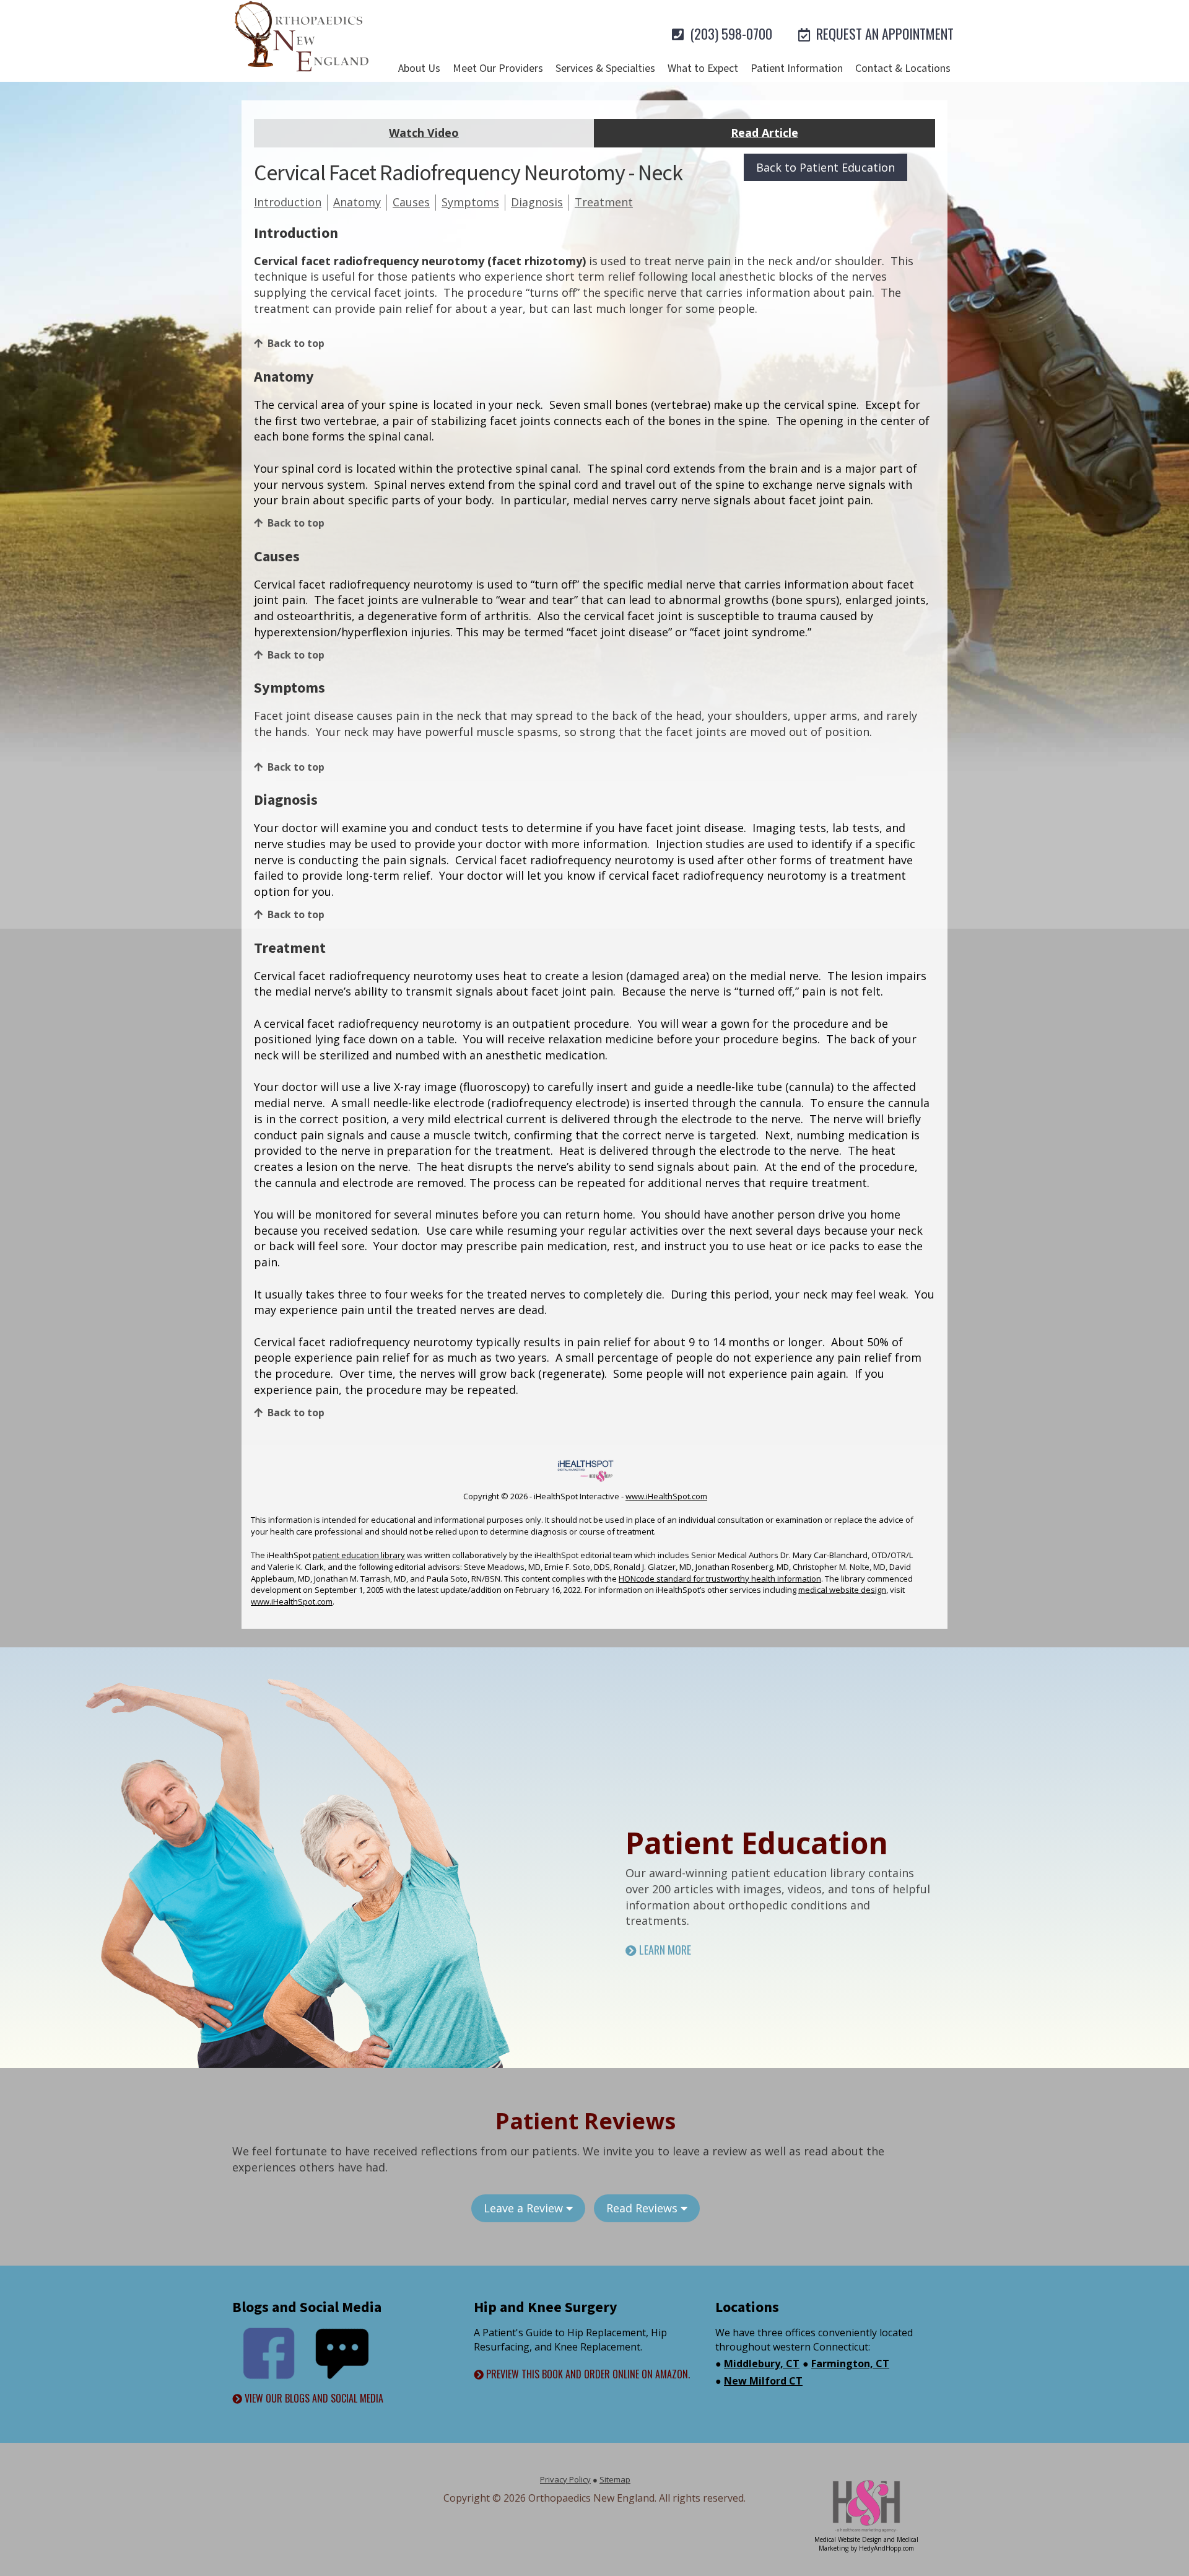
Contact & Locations (903, 68)
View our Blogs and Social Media (313, 2399)
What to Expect (703, 68)
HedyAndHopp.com (886, 2548)
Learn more (664, 1950)
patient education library (359, 1555)
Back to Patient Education (825, 167)
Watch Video (424, 133)
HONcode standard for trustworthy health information (720, 1579)
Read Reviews (643, 2208)
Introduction (288, 202)
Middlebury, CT (762, 2364)
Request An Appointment (883, 33)
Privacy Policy (565, 2479)
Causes (411, 202)
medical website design (842, 1590)
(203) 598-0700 (730, 33)
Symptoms (470, 202)
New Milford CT (763, 2381)
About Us (419, 68)
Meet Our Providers (498, 68)
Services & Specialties (605, 68)
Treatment (604, 202)
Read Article (764, 133)
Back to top (296, 343)
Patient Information (797, 68)
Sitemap (615, 2479)
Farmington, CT (850, 2364)
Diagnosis (537, 202)
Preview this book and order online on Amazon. (587, 2374)
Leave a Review (525, 2208)
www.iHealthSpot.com (666, 1496)
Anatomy (357, 202)
